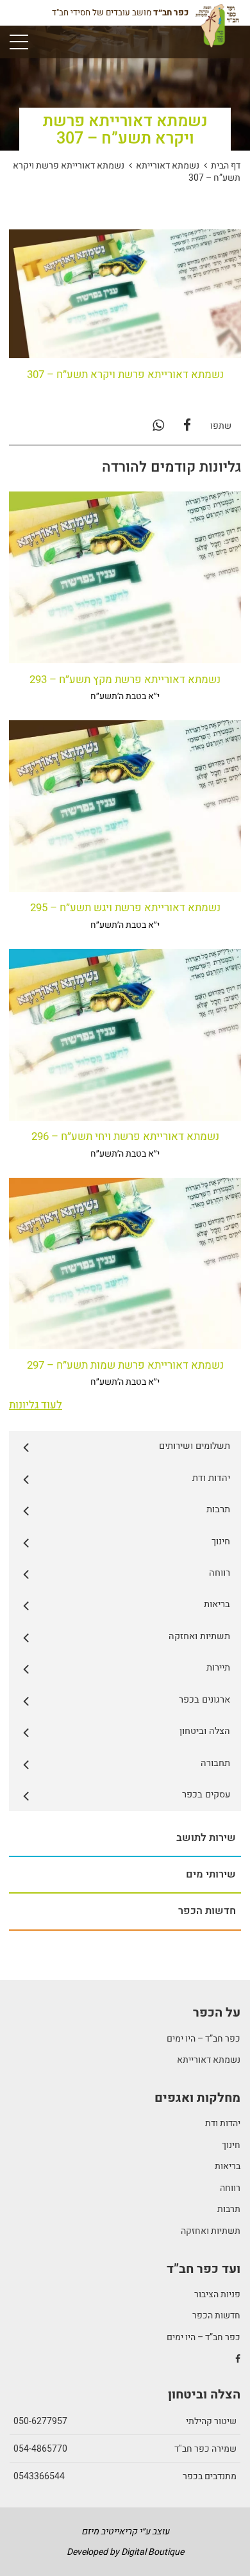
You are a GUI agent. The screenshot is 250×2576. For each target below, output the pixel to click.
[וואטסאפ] (158, 426)
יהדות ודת (223, 2123)
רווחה (230, 2188)
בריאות (228, 2166)
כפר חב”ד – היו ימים (204, 2039)
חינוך (231, 2145)
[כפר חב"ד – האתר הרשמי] (217, 30)
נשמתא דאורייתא (168, 166)
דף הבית (226, 166)
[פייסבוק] (187, 426)
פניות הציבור (217, 2294)
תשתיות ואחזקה (211, 2231)
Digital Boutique (153, 2552)
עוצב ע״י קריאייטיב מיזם (125, 2531)
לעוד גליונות (36, 1405)
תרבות (229, 2209)
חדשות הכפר (216, 2316)
